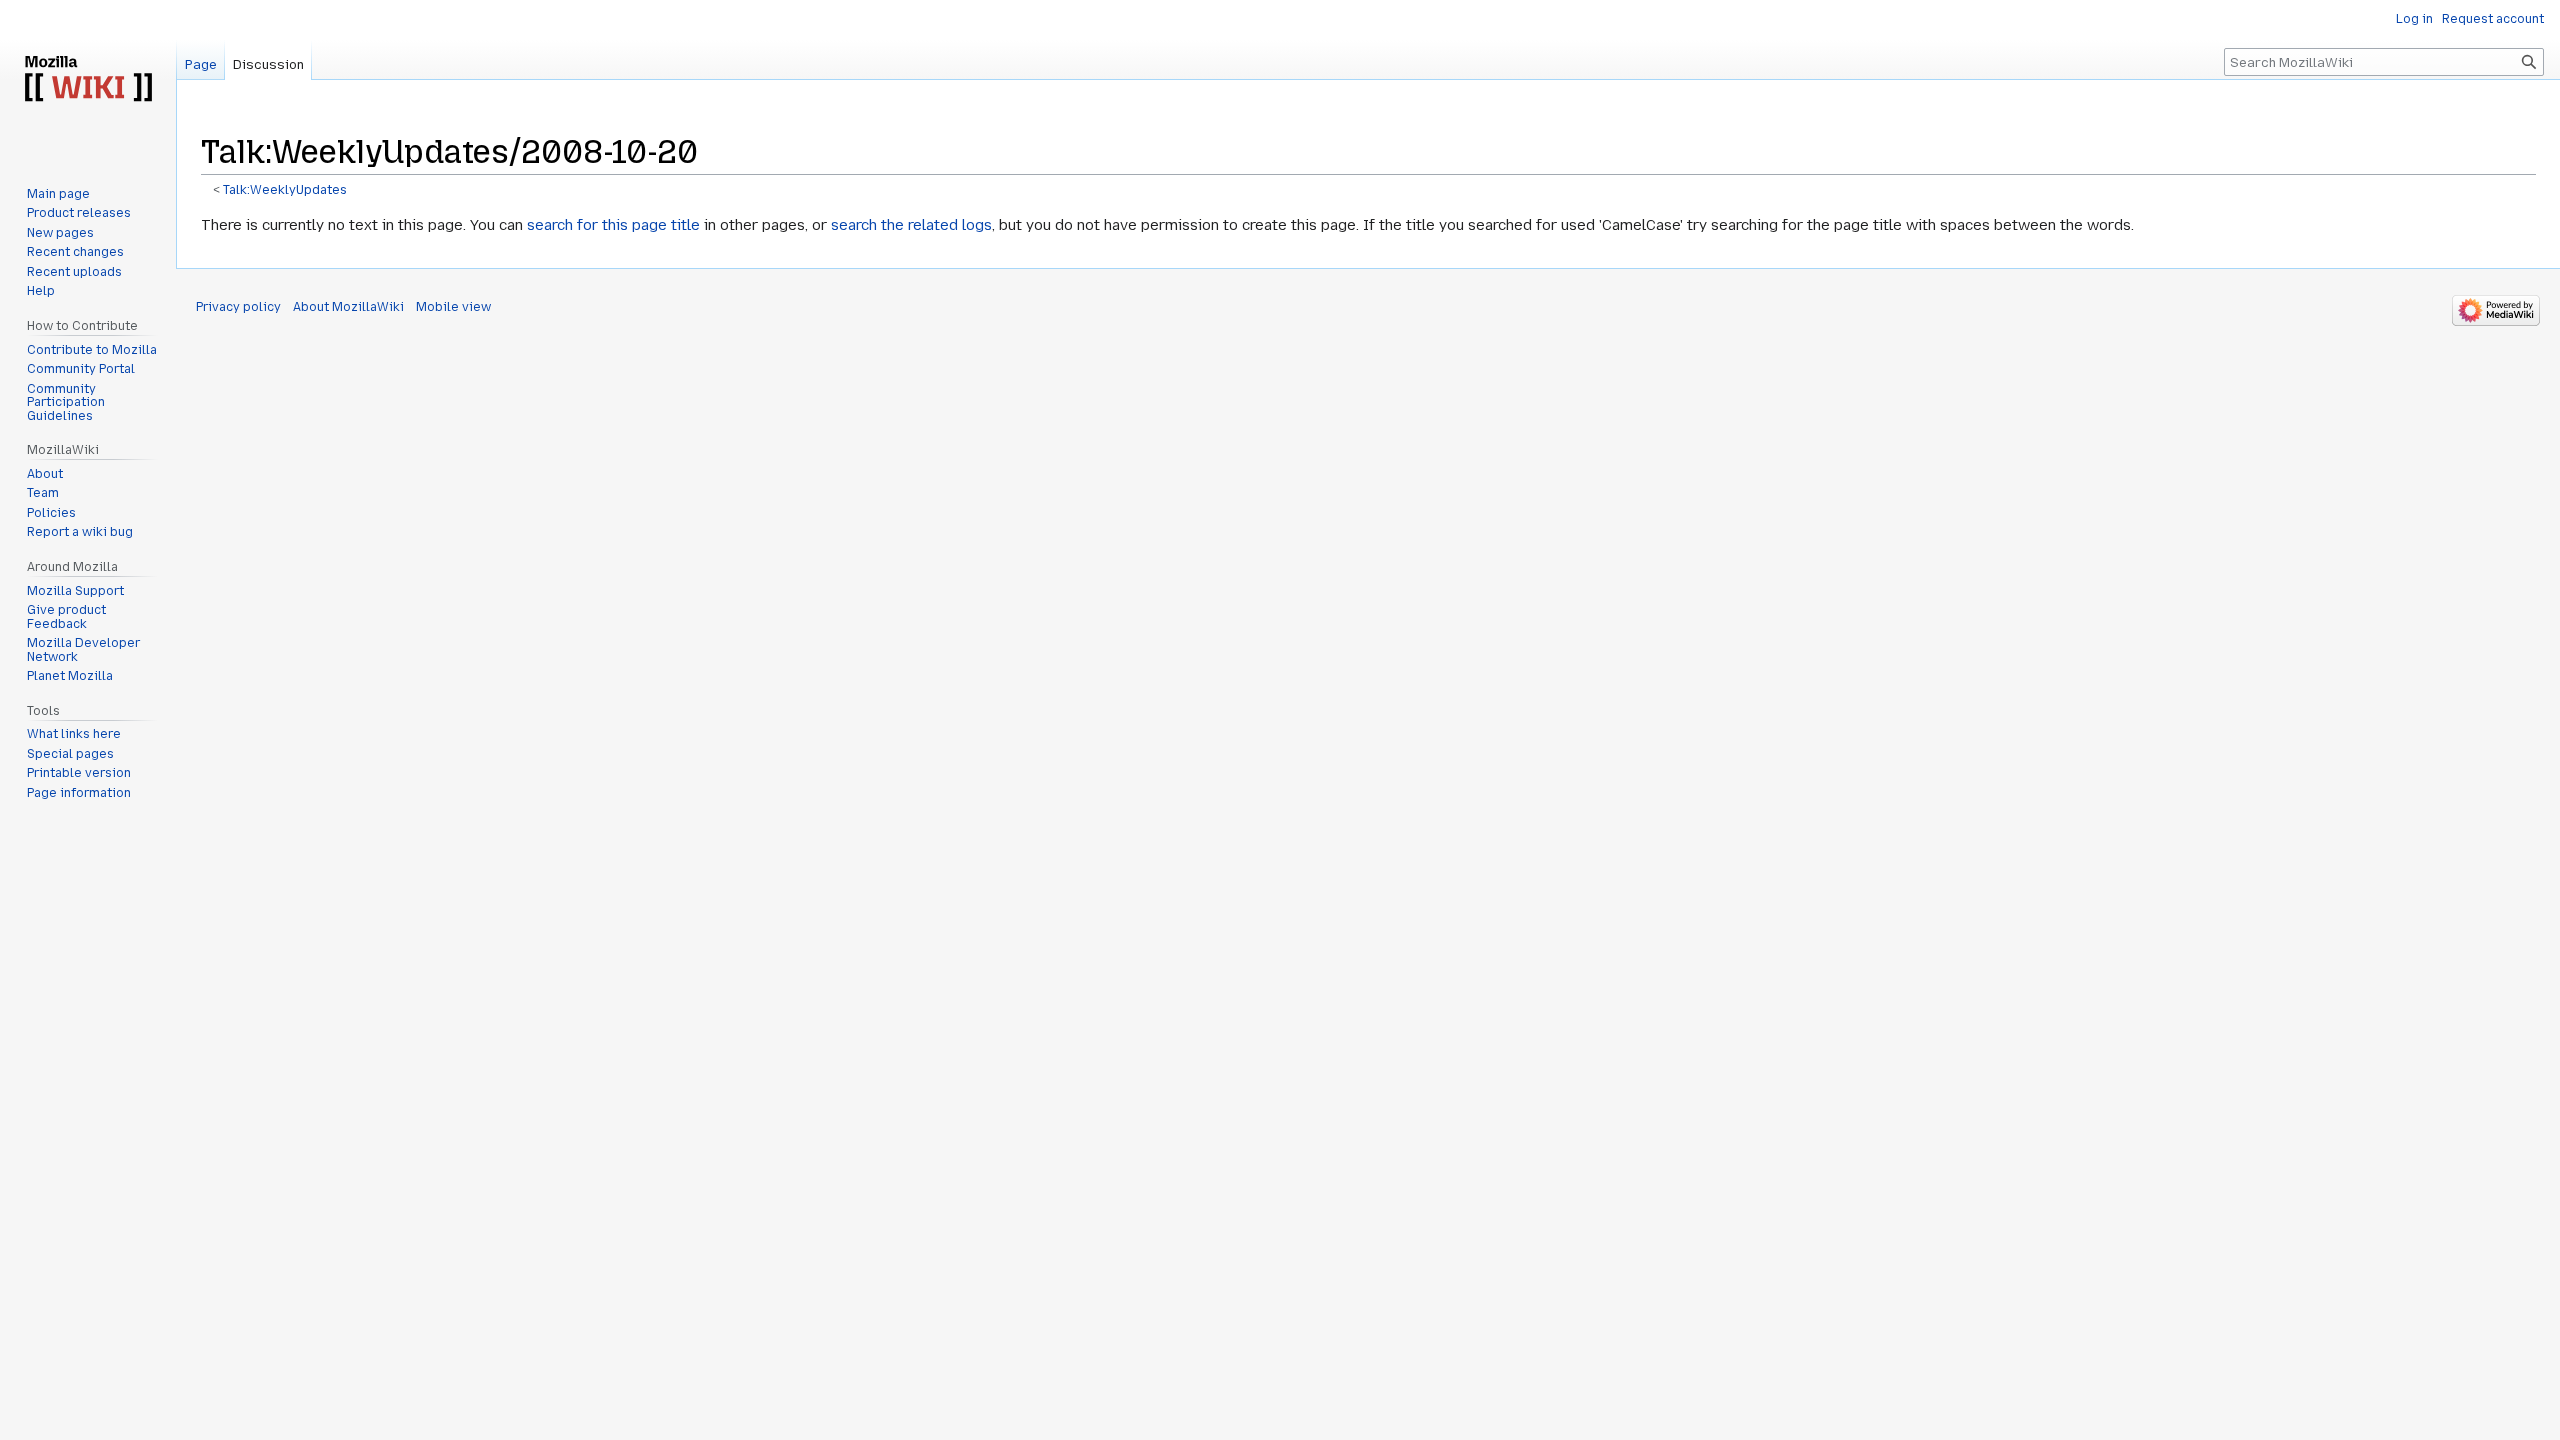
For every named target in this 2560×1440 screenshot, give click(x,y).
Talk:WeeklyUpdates (285, 190)
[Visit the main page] (88, 80)
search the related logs (911, 225)
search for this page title (613, 225)
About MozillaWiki (348, 307)
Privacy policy (238, 307)
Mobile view (453, 307)
